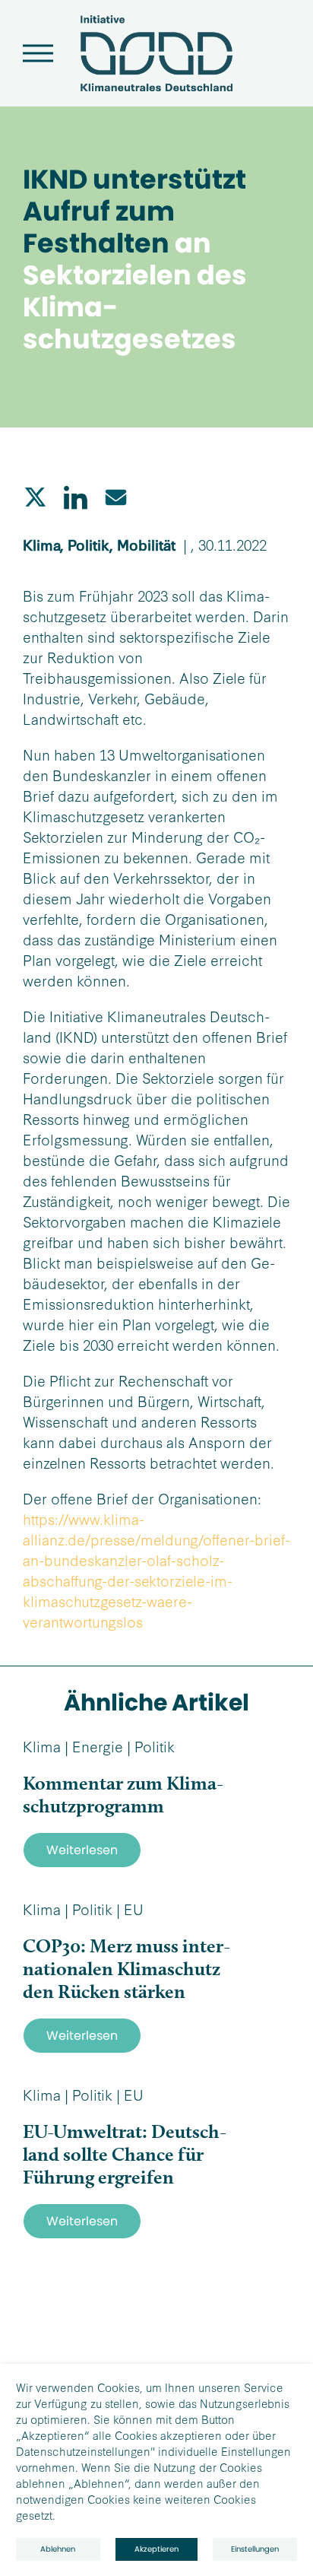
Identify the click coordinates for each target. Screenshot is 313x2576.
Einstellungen (255, 2549)
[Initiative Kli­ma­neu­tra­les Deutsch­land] (156, 87)
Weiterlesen (82, 1850)
